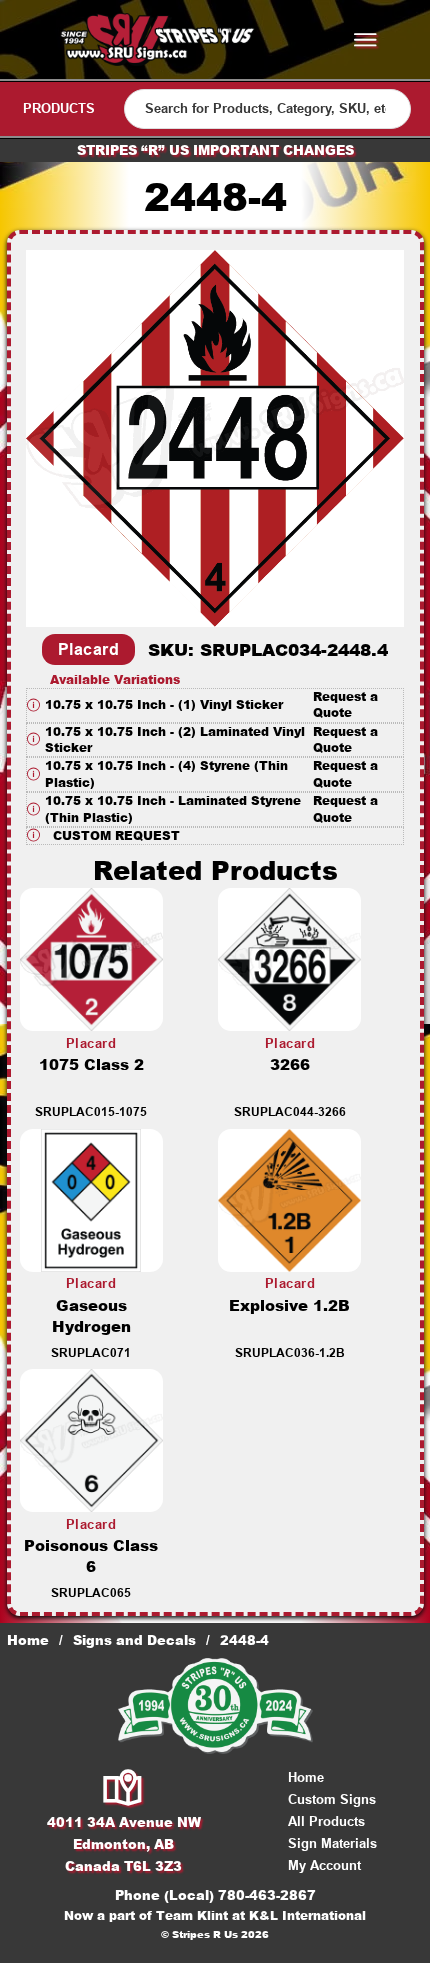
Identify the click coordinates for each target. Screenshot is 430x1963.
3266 (290, 1064)
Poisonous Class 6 (91, 1556)
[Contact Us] (123, 1789)
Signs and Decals (134, 1640)
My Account (324, 1865)
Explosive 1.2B (289, 1305)
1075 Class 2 (91, 1064)
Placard (89, 649)
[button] (215, 705)
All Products (326, 1821)
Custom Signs (332, 1799)
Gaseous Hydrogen (91, 1316)
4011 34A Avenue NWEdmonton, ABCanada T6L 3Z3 (124, 1844)
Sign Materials (332, 1843)
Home (28, 1640)
